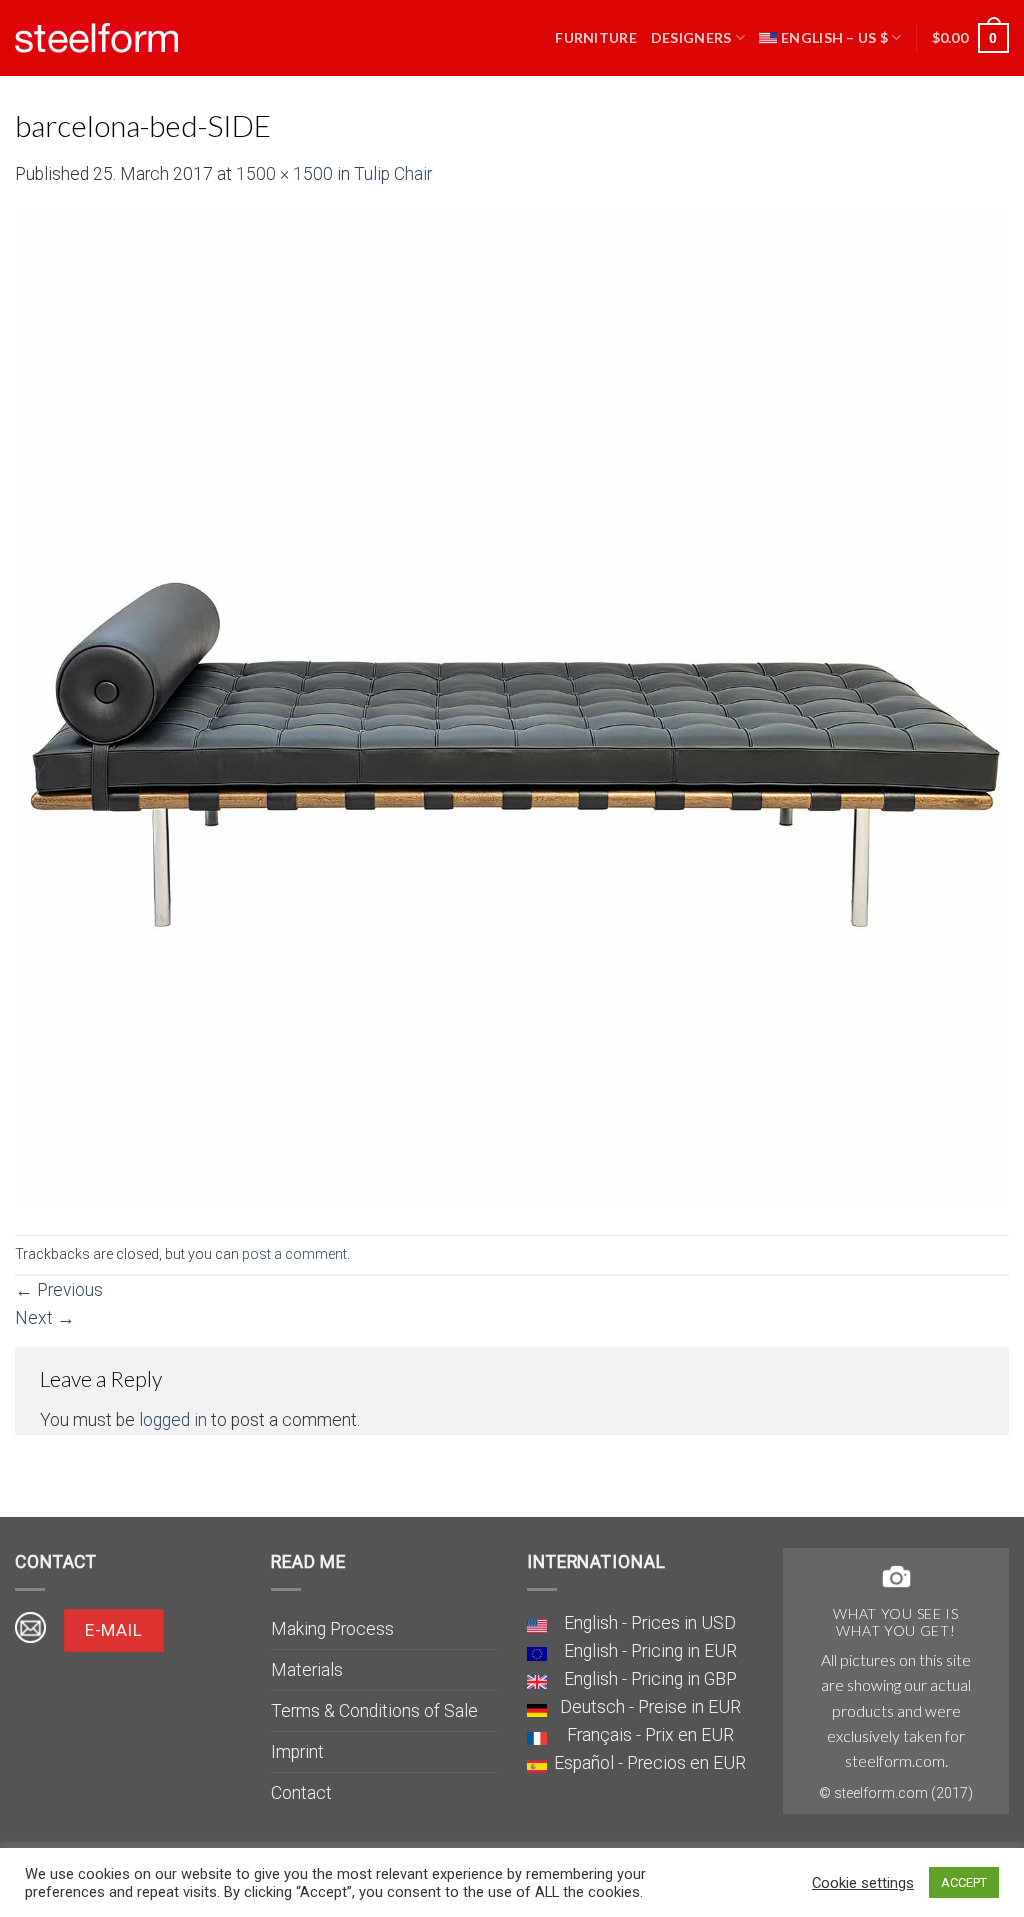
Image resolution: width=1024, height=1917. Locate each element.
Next (45, 1318)
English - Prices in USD (650, 1623)
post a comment (294, 1254)
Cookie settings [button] (863, 1883)
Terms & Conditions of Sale (374, 1711)
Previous (59, 1290)
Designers (691, 37)
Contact (301, 1793)
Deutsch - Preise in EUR (650, 1707)
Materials (307, 1670)
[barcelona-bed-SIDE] (512, 710)
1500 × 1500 (284, 174)
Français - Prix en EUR (650, 1735)
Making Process (332, 1629)
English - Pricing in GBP (650, 1679)
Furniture (596, 37)
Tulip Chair (393, 174)
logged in (173, 1420)
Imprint (297, 1752)
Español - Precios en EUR (650, 1763)
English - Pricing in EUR (650, 1651)
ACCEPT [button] (964, 1882)
